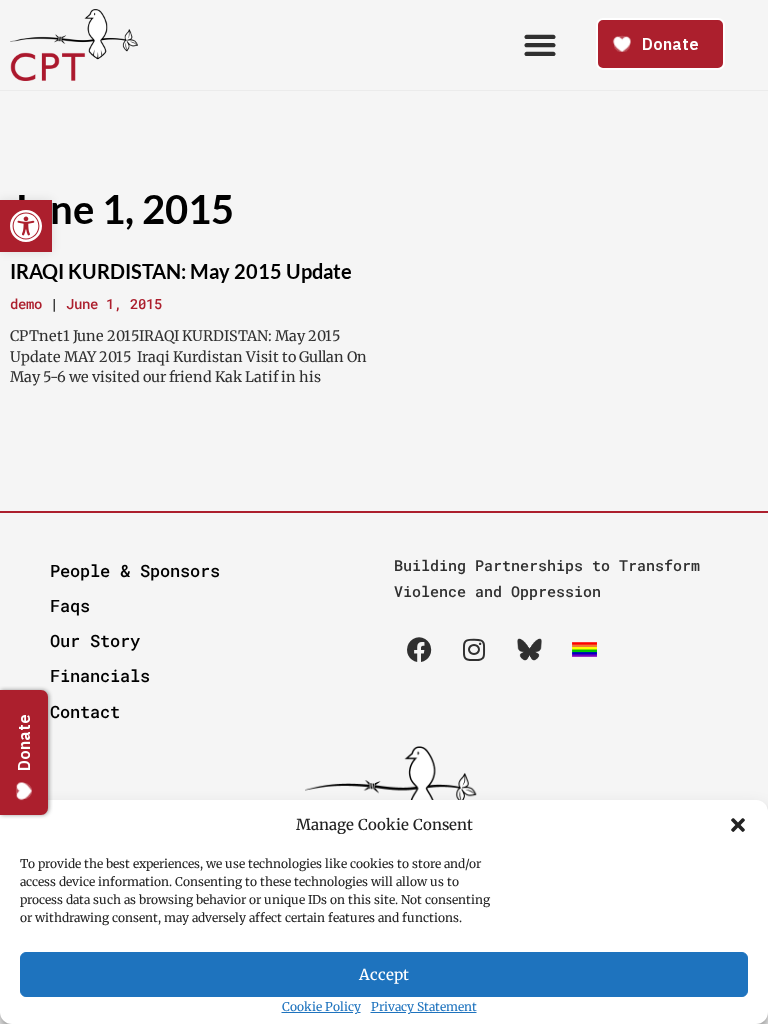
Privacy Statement (424, 1006)
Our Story (95, 640)
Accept (384, 974)
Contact (85, 711)
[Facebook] (419, 649)
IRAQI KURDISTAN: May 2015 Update (181, 271)
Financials (100, 675)
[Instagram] (474, 649)
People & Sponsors (135, 570)
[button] (738, 825)
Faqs (70, 605)
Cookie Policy (321, 1006)
